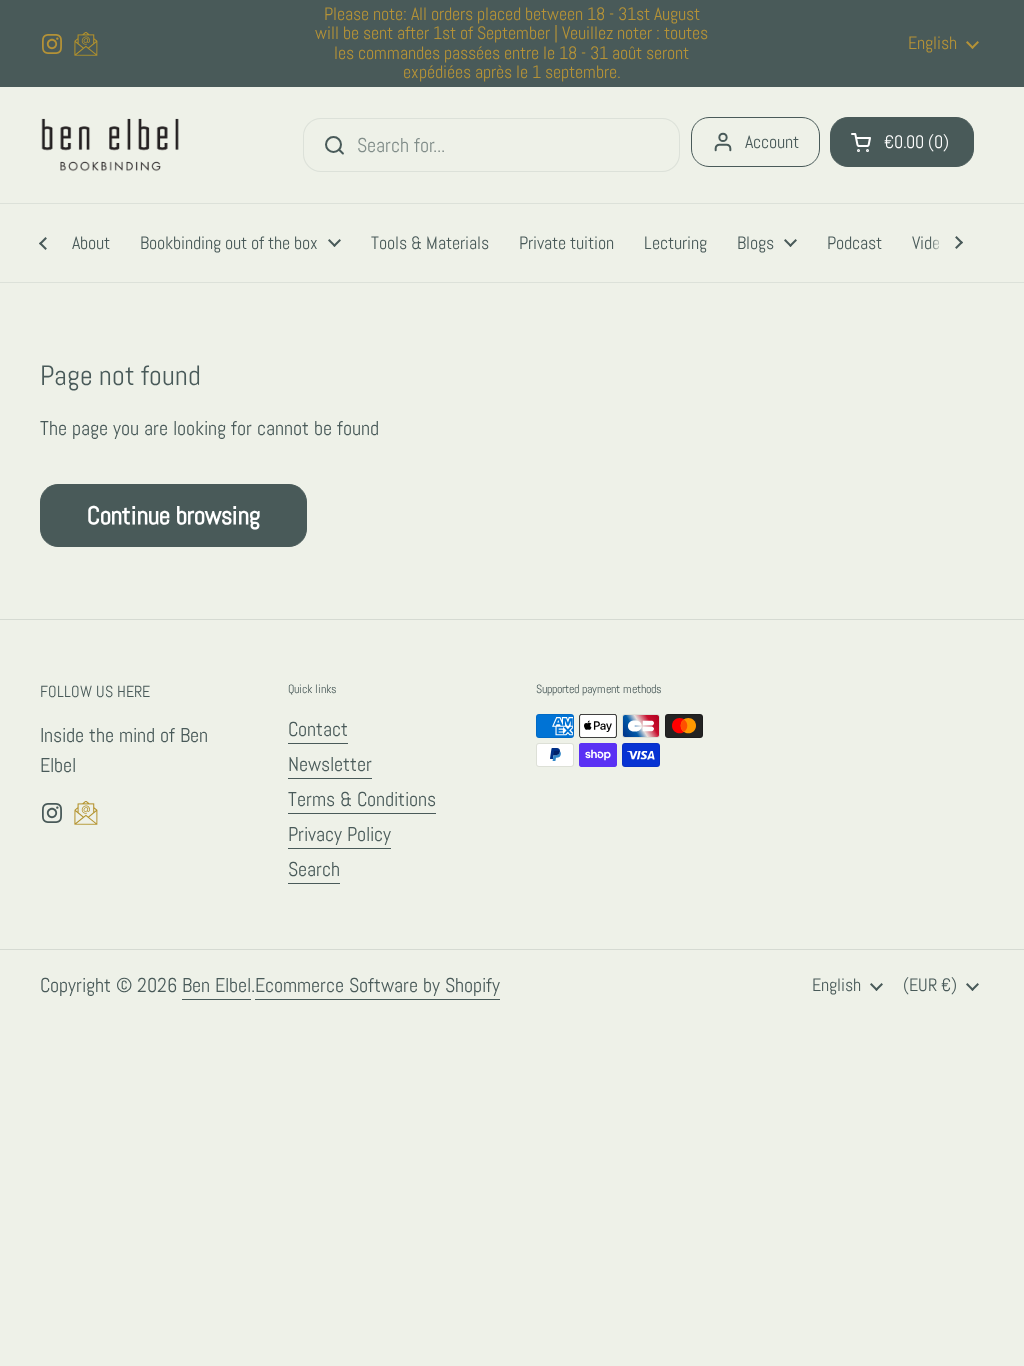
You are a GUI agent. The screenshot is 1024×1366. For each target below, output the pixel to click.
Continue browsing (173, 515)
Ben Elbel (216, 985)
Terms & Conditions (362, 799)
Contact (318, 729)
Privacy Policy (339, 834)
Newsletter (330, 764)
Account (772, 141)
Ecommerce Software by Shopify (377, 985)
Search (314, 869)
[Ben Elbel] (111, 145)
